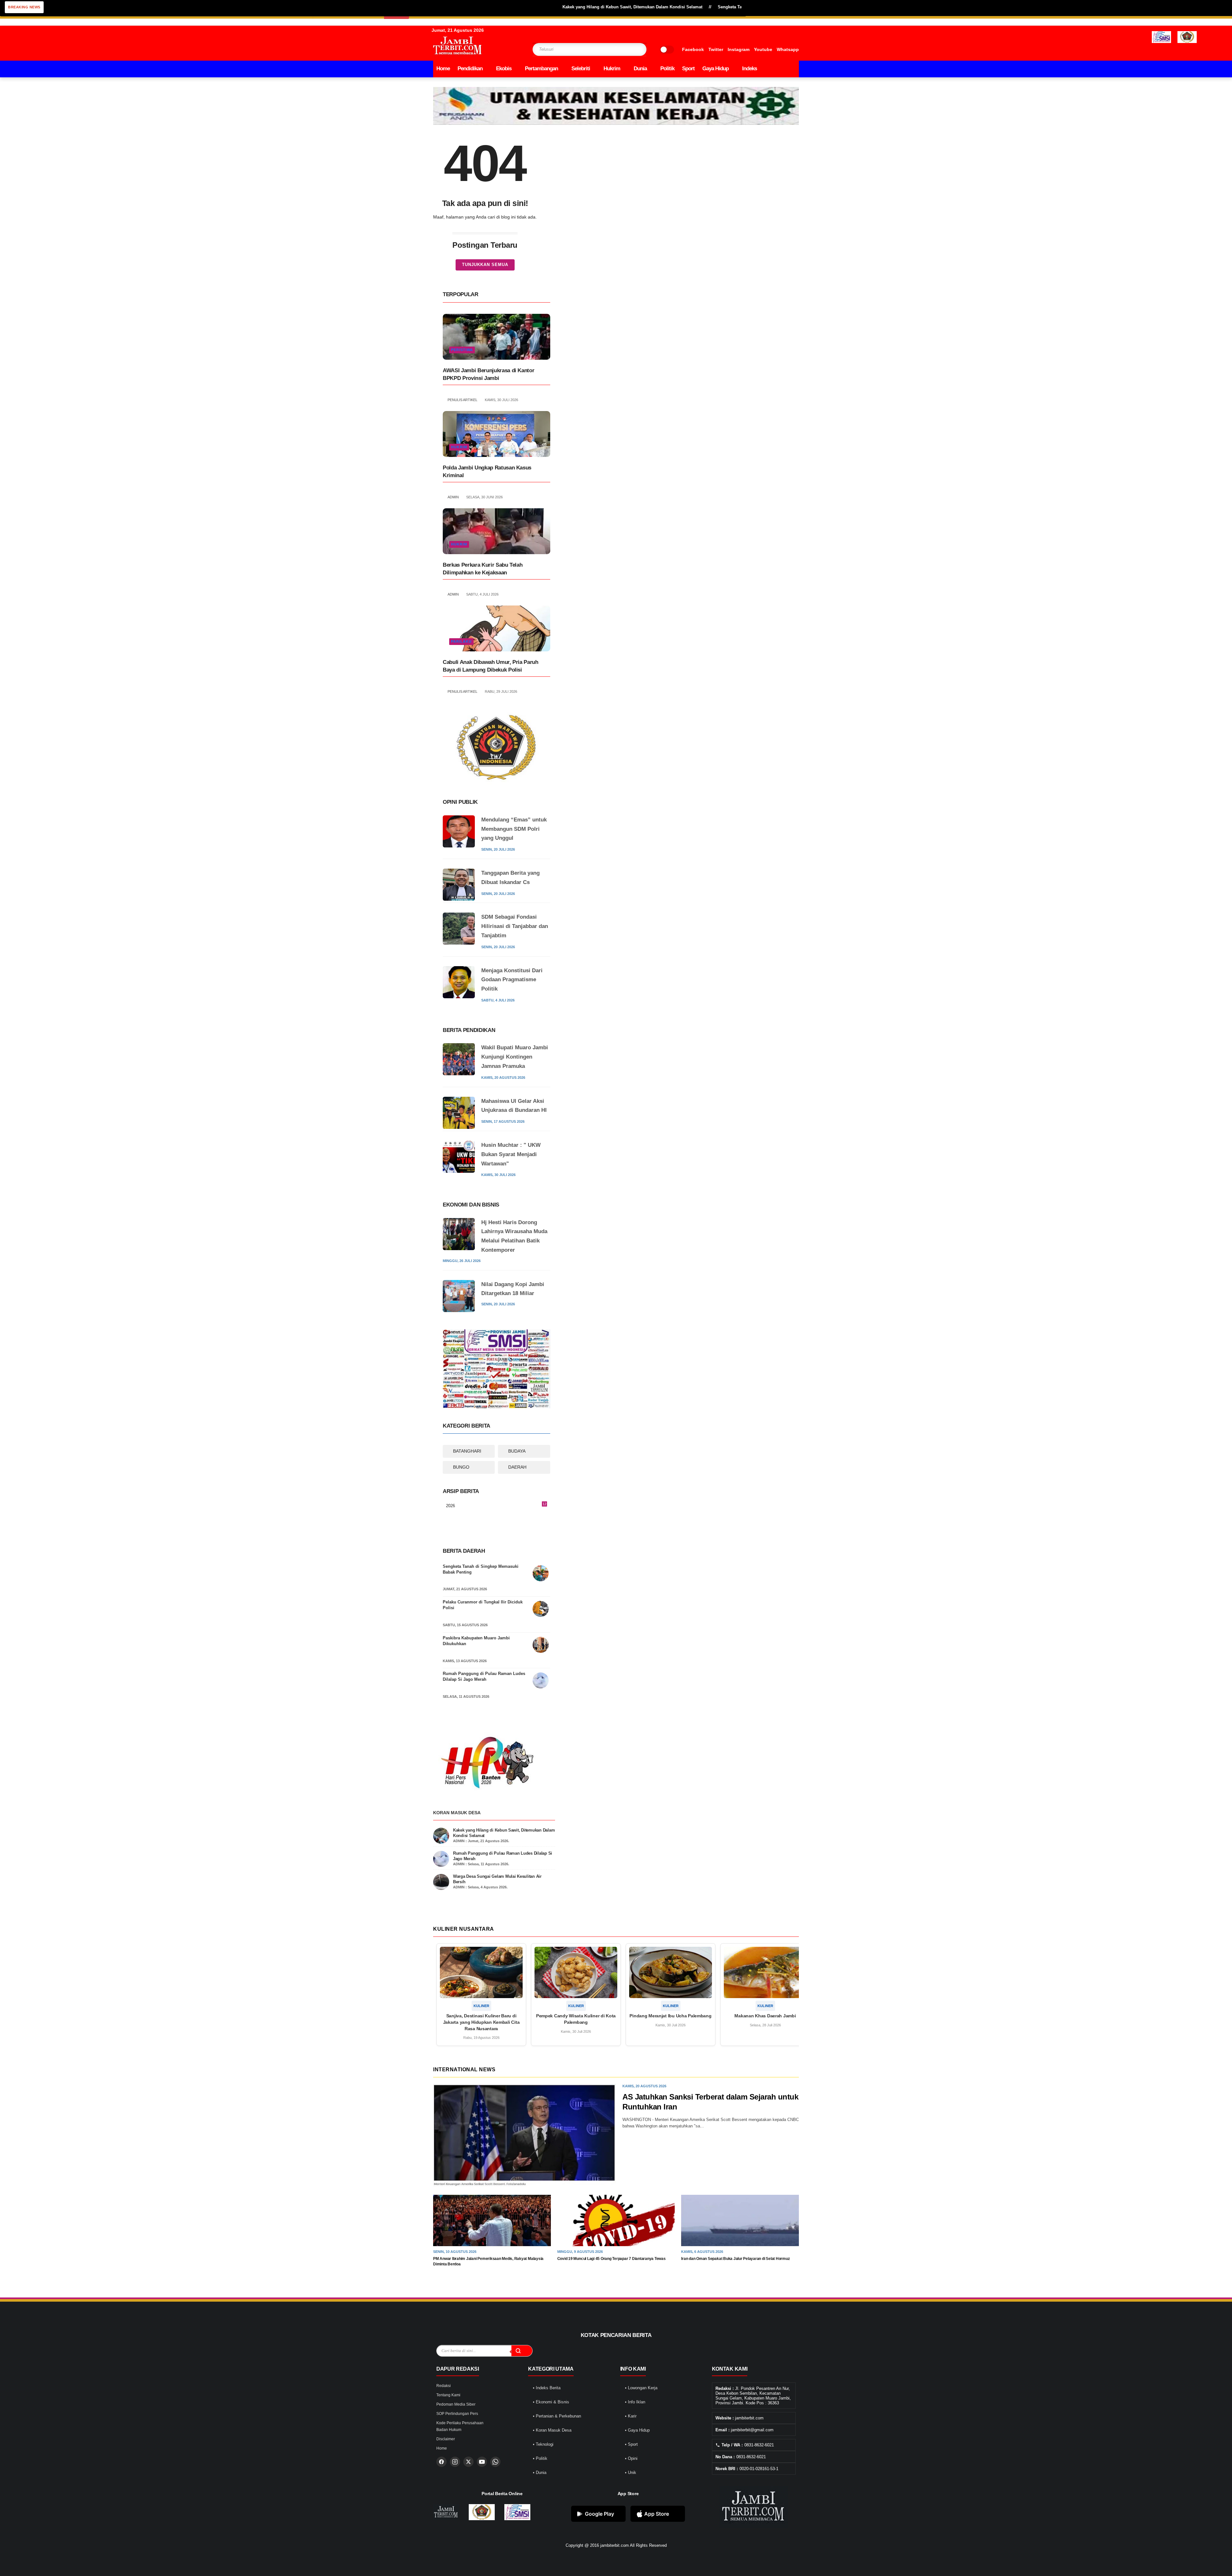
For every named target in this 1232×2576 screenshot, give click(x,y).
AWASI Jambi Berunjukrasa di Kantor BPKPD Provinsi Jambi (488, 374)
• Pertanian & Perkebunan (557, 2416)
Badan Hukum (449, 2430)
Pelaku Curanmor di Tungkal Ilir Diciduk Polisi (483, 1605)
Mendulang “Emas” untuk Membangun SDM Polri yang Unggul (514, 829)
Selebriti (581, 69)
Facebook (693, 49)
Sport (688, 69)
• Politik (540, 2458)
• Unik (631, 2473)
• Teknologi (543, 2444)
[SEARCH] (629, 49)
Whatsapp (788, 49)
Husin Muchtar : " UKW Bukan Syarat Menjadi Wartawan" (511, 1154)
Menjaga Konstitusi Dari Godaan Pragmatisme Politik (512, 980)
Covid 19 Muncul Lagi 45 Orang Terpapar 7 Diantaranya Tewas (612, 2259)
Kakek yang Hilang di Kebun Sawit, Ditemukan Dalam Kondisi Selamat (539, 7)
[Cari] (522, 2351)
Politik (667, 69)
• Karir (631, 2416)
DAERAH (517, 1467)
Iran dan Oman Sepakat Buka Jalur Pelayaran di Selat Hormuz (735, 2259)
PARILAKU (461, 641)
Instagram (739, 49)
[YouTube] (482, 2462)
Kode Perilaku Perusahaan (460, 2423)
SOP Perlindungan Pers (457, 2414)
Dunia (640, 69)
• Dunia (540, 2473)
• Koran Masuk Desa (552, 2430)
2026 (496, 1506)
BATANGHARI (467, 1451)
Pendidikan (470, 69)
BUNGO (461, 1467)
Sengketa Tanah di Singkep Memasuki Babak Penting (481, 1569)
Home (443, 69)
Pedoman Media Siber (456, 2404)
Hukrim (612, 69)
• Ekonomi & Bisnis (551, 2402)
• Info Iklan (635, 2402)
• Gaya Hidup (637, 2430)
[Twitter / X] (468, 2462)
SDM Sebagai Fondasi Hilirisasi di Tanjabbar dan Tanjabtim (515, 926)
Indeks (749, 69)
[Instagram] (455, 2462)
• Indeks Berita (547, 2388)
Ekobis (504, 69)
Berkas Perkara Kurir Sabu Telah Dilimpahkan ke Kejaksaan (483, 569)
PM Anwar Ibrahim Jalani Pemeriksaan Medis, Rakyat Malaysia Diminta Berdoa (488, 2261)
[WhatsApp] (495, 2462)
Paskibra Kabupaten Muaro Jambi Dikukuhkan (476, 1641)
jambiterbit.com (615, 2545)
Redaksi (444, 2386)
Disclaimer (446, 2439)
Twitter (716, 49)
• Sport (631, 2444)
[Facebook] (441, 2462)
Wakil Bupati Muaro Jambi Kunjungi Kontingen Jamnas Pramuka (515, 1057)
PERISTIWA (462, 350)
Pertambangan (541, 69)
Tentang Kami (448, 2395)
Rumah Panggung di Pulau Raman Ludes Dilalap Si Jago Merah (484, 1676)
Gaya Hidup (715, 69)
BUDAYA (517, 1451)
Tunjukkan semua (485, 265)
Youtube (763, 49)
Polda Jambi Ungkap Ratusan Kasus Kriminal (487, 472)
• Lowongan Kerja (641, 2388)
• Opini (631, 2458)
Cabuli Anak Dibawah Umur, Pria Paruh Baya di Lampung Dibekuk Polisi (491, 666)
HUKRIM (459, 447)
